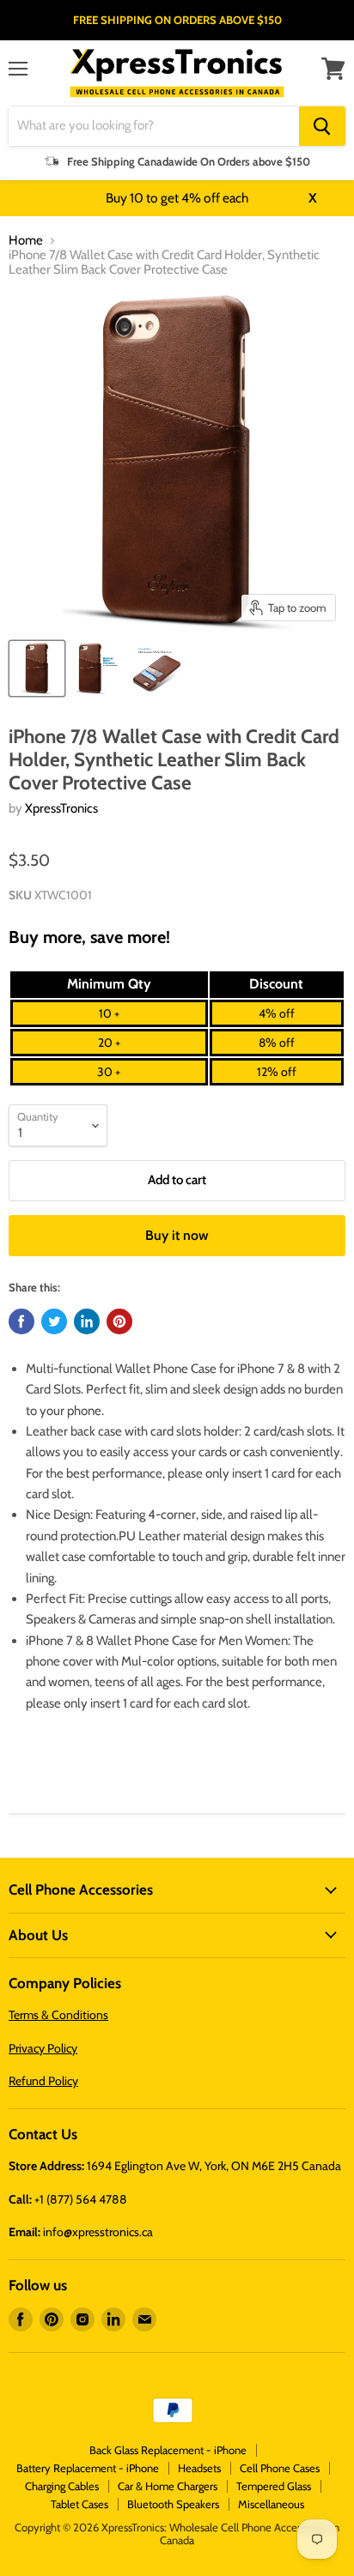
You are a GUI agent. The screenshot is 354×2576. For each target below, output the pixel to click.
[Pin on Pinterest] (119, 1321)
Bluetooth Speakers (173, 2504)
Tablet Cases (79, 2504)
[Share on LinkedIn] (87, 1321)
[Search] (322, 126)
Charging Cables (62, 2486)
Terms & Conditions (58, 2015)
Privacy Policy (43, 2048)
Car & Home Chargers (168, 2486)
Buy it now (177, 1235)
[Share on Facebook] (21, 1321)
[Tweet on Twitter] (54, 1321)
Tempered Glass (274, 2486)
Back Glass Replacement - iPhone (168, 2450)
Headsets (199, 2468)
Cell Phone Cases (280, 2468)
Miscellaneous (271, 2504)
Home (26, 241)
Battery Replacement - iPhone (88, 2468)
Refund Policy (43, 2081)
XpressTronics (61, 808)
